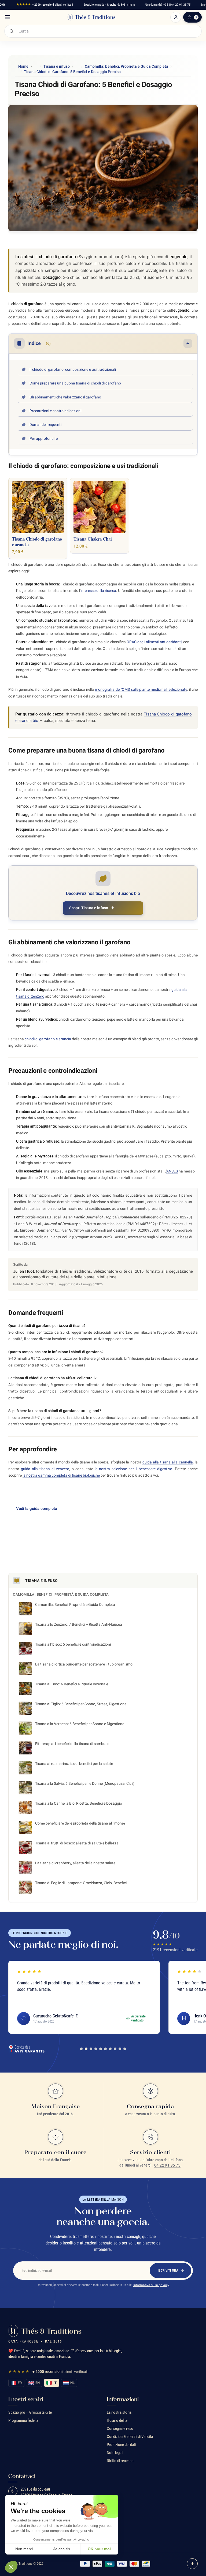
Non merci (24, 2549)
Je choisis (62, 2549)
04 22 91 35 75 (167, 2165)
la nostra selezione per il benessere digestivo (134, 1469)
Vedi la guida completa (37, 1509)
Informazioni (123, 2399)
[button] (11, 2567)
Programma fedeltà (23, 2420)
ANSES (172, 1171)
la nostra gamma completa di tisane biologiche (61, 1475)
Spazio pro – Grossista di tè (30, 2412)
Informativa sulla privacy (151, 2285)
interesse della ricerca (98, 591)
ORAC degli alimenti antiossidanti (154, 642)
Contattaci (22, 2476)
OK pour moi (99, 2549)
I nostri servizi (26, 2399)
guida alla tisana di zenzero (45, 1469)
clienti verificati (45, 5)
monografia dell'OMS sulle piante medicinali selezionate (141, 689)
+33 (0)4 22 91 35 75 (177, 5)
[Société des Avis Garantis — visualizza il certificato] (27, 2049)
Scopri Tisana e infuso (89, 908)
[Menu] (8, 17)
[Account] (176, 17)
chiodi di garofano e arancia (48, 1039)
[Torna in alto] (192, 2564)
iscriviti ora (168, 2270)
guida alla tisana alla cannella (168, 1462)
